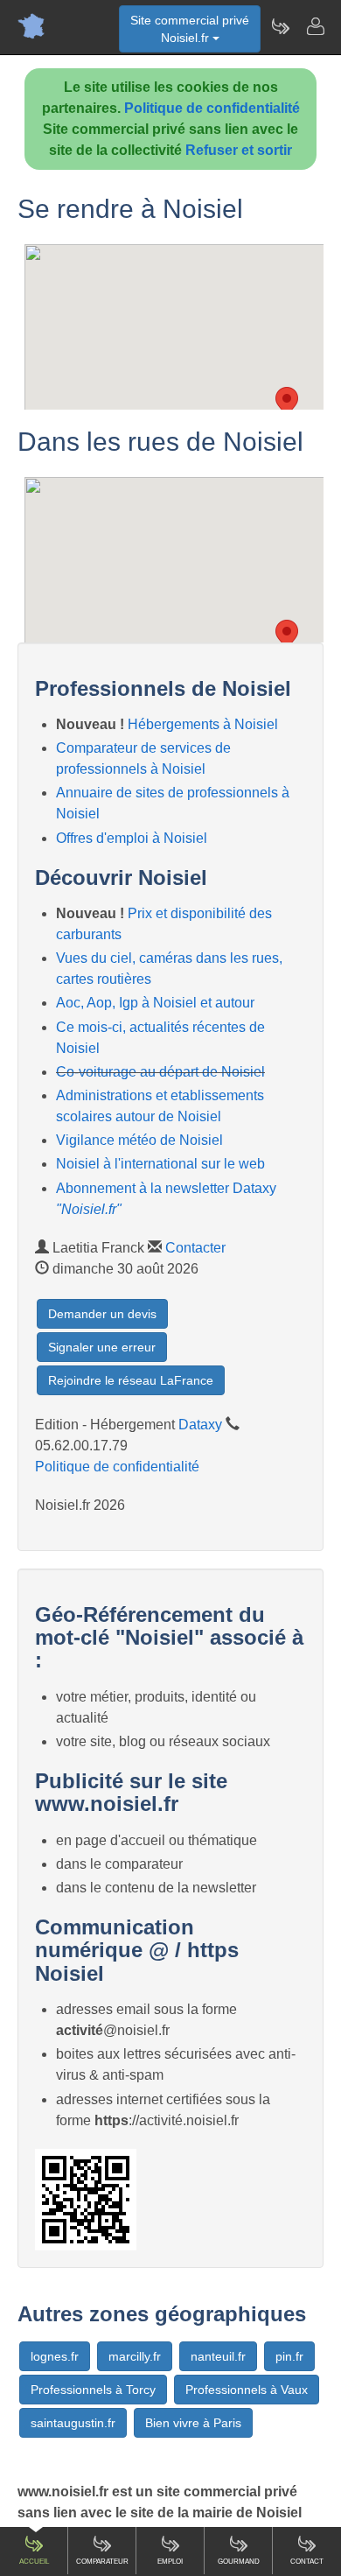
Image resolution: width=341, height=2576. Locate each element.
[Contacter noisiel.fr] (315, 26)
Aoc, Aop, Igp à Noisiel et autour (155, 1003)
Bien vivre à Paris (193, 2423)
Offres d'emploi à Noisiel (132, 838)
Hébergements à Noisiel (203, 724)
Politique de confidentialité (212, 108)
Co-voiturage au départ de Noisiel (160, 1072)
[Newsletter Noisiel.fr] (280, 26)
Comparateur (102, 2562)
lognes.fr (55, 2356)
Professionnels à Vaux (247, 2390)
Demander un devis (102, 1314)
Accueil (34, 2562)
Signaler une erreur (102, 1347)
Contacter (195, 1248)
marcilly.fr (135, 2356)
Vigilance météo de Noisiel (139, 1140)
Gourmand (239, 2562)
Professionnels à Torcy (93, 2390)
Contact (307, 2562)
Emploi (170, 2562)
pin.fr (289, 2356)
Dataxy (200, 1425)
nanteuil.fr (218, 2356)
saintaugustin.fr (73, 2423)
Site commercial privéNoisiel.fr (190, 29)
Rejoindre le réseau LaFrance (131, 1380)
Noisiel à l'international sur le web (160, 1164)
